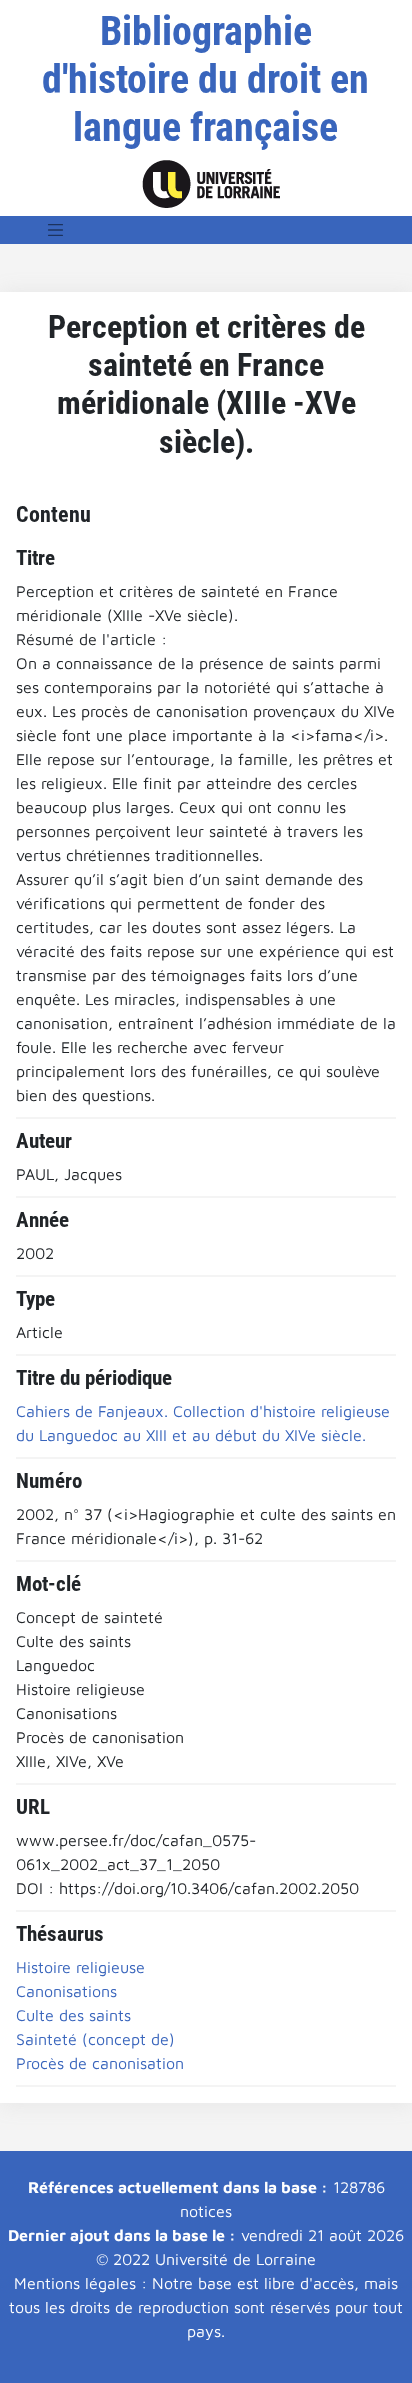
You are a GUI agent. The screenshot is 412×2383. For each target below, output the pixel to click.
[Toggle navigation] (56, 230)
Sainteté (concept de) (95, 2039)
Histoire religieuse (80, 1967)
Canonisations (66, 1991)
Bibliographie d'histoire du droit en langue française (205, 79)
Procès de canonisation (100, 2063)
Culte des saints (73, 2015)
